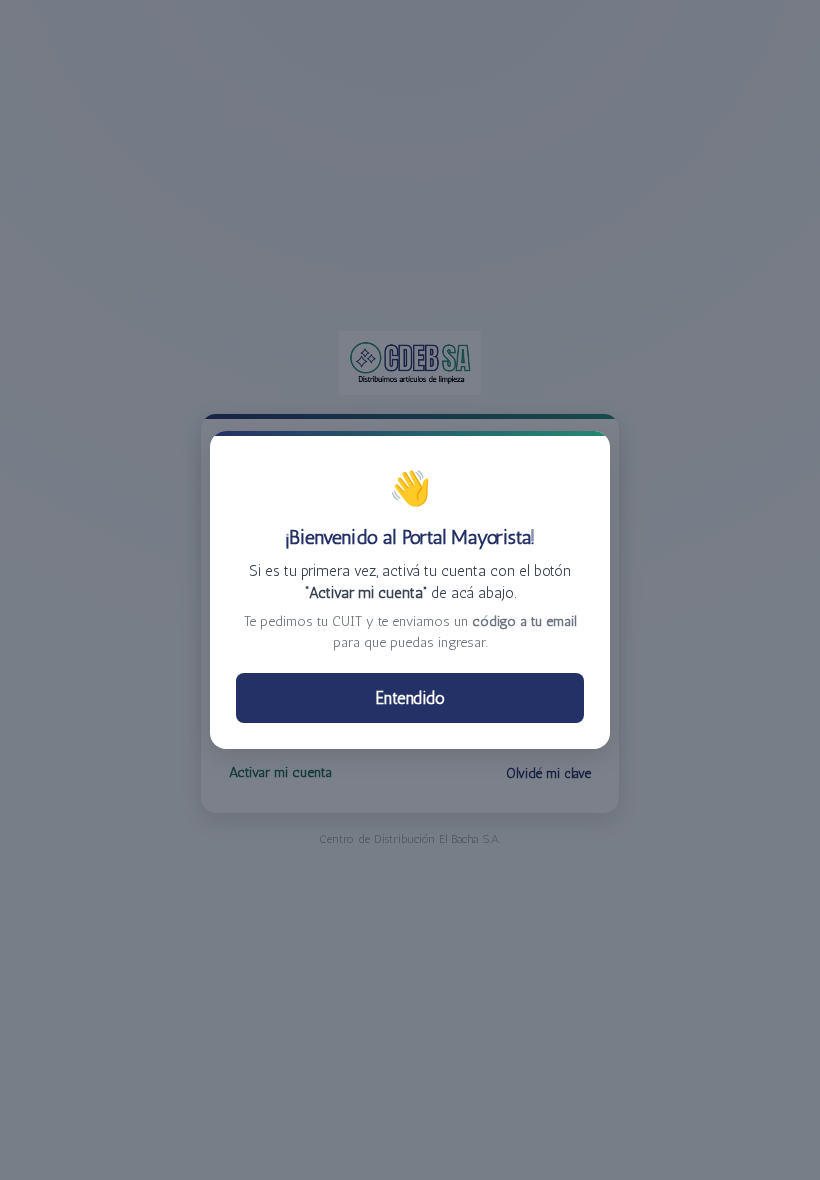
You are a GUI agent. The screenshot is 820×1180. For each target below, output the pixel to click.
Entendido (410, 698)
